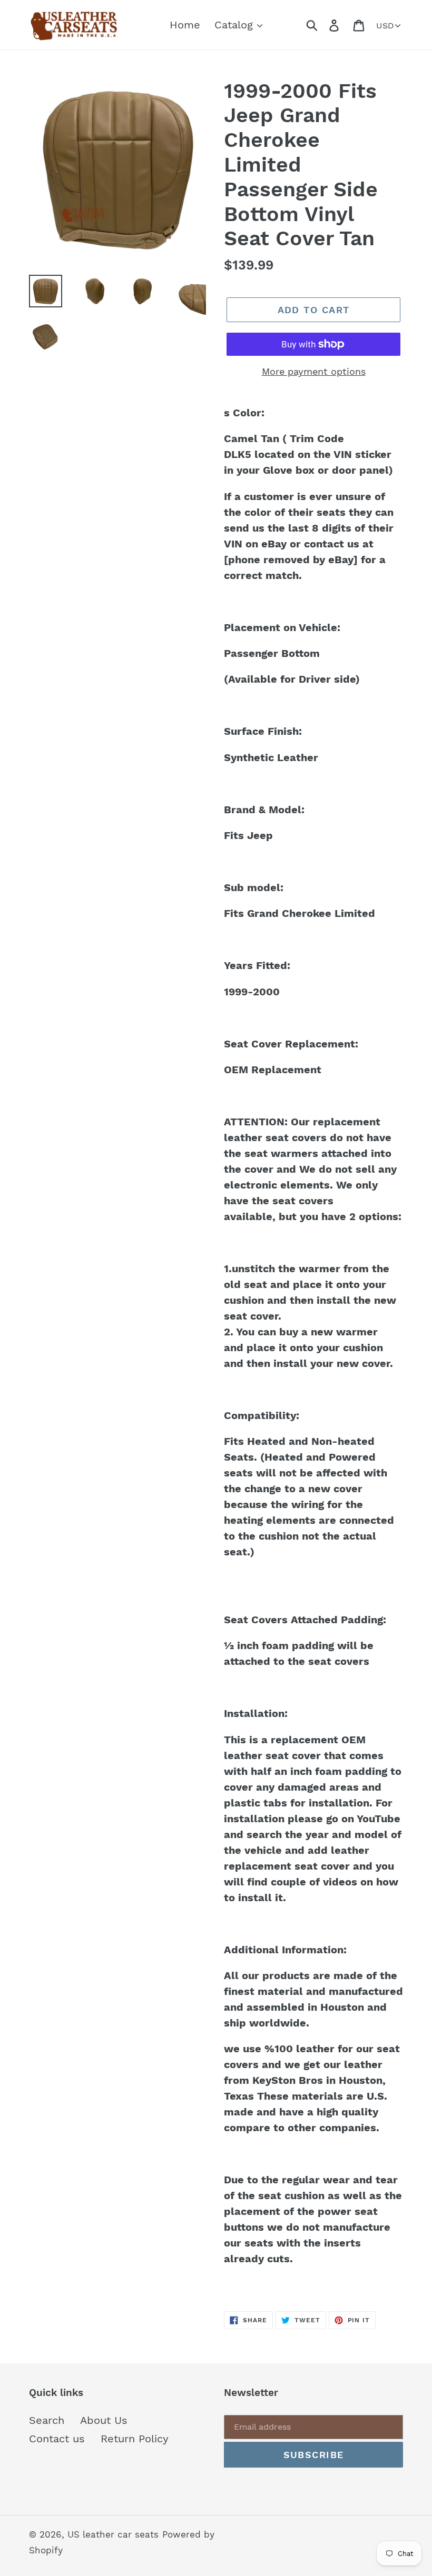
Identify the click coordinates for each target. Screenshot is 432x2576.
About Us (104, 2420)
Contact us (57, 2439)
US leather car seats (113, 2534)
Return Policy (135, 2439)
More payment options (314, 371)
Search (47, 2420)
